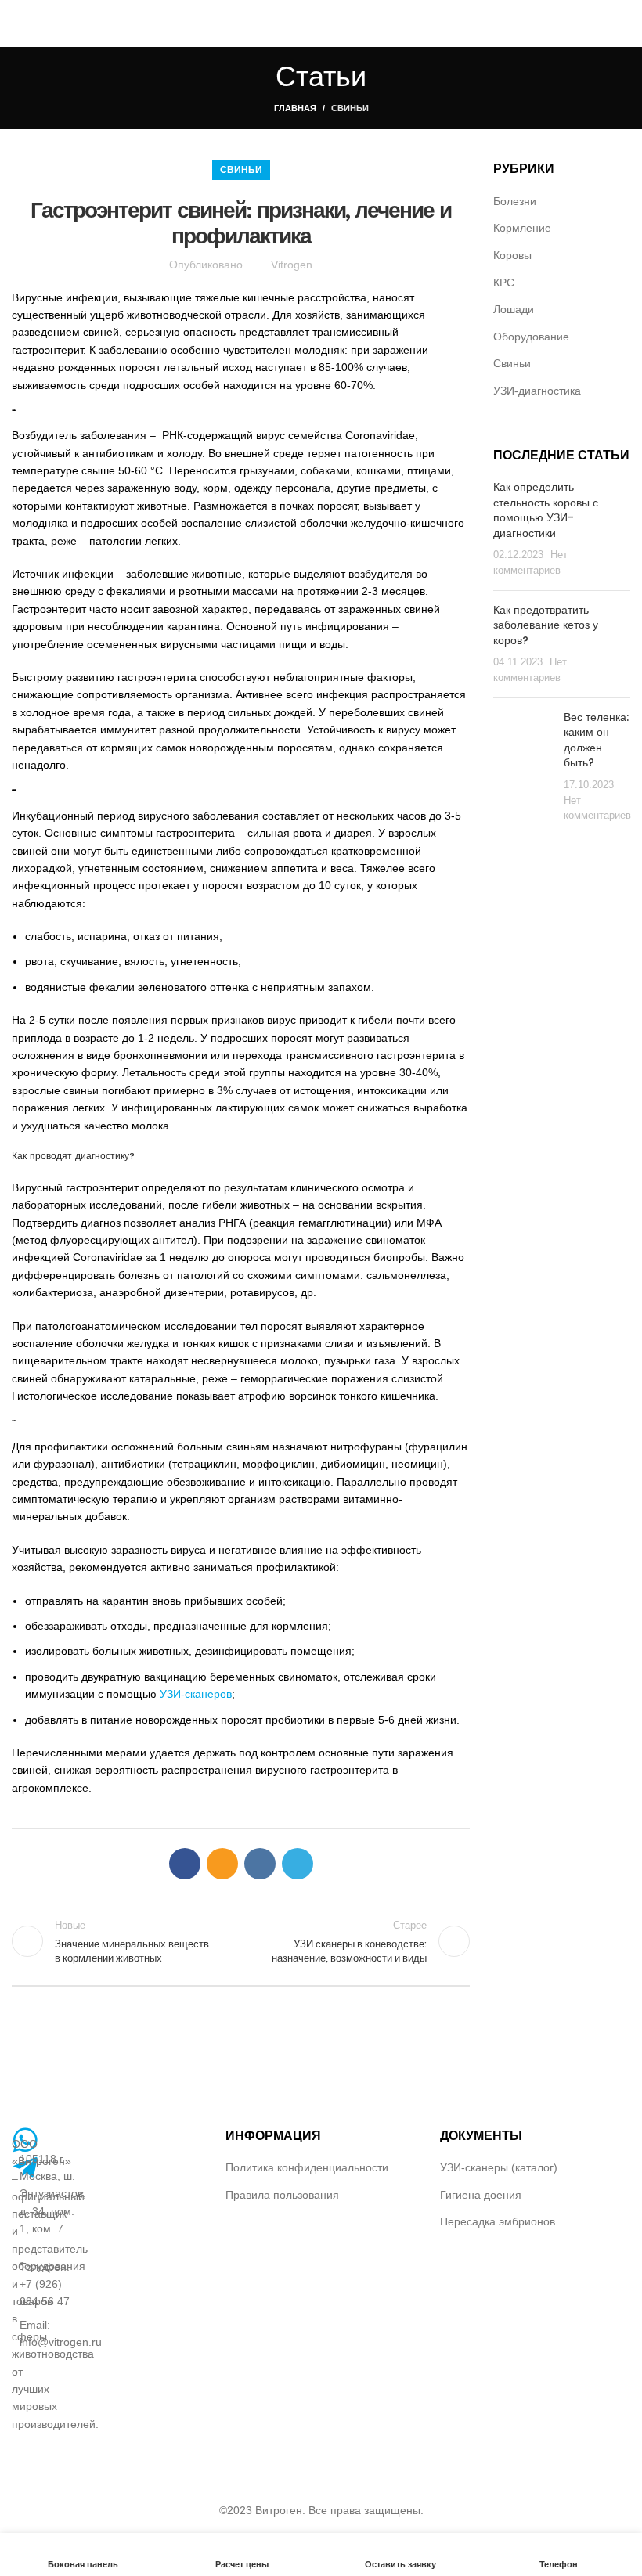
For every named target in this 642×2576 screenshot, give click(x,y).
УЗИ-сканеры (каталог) (499, 2167)
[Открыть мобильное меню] (18, 23)
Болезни (515, 201)
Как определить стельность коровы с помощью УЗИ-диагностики (546, 510)
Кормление (522, 228)
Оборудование (531, 337)
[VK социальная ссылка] (260, 1864)
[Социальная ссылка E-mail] (222, 1864)
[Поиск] (626, 23)
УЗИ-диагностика (537, 391)
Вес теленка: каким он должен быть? (596, 740)
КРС (504, 283)
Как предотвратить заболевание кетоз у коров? (546, 625)
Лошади (514, 309)
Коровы (512, 255)
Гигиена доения (481, 2195)
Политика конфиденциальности (307, 2167)
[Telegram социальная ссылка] (298, 1864)
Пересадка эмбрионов (498, 2221)
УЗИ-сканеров (196, 1694)
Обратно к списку (241, 1941)
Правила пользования (282, 2195)
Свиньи (350, 108)
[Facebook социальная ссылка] (185, 1864)
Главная (295, 108)
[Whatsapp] (25, 2140)
